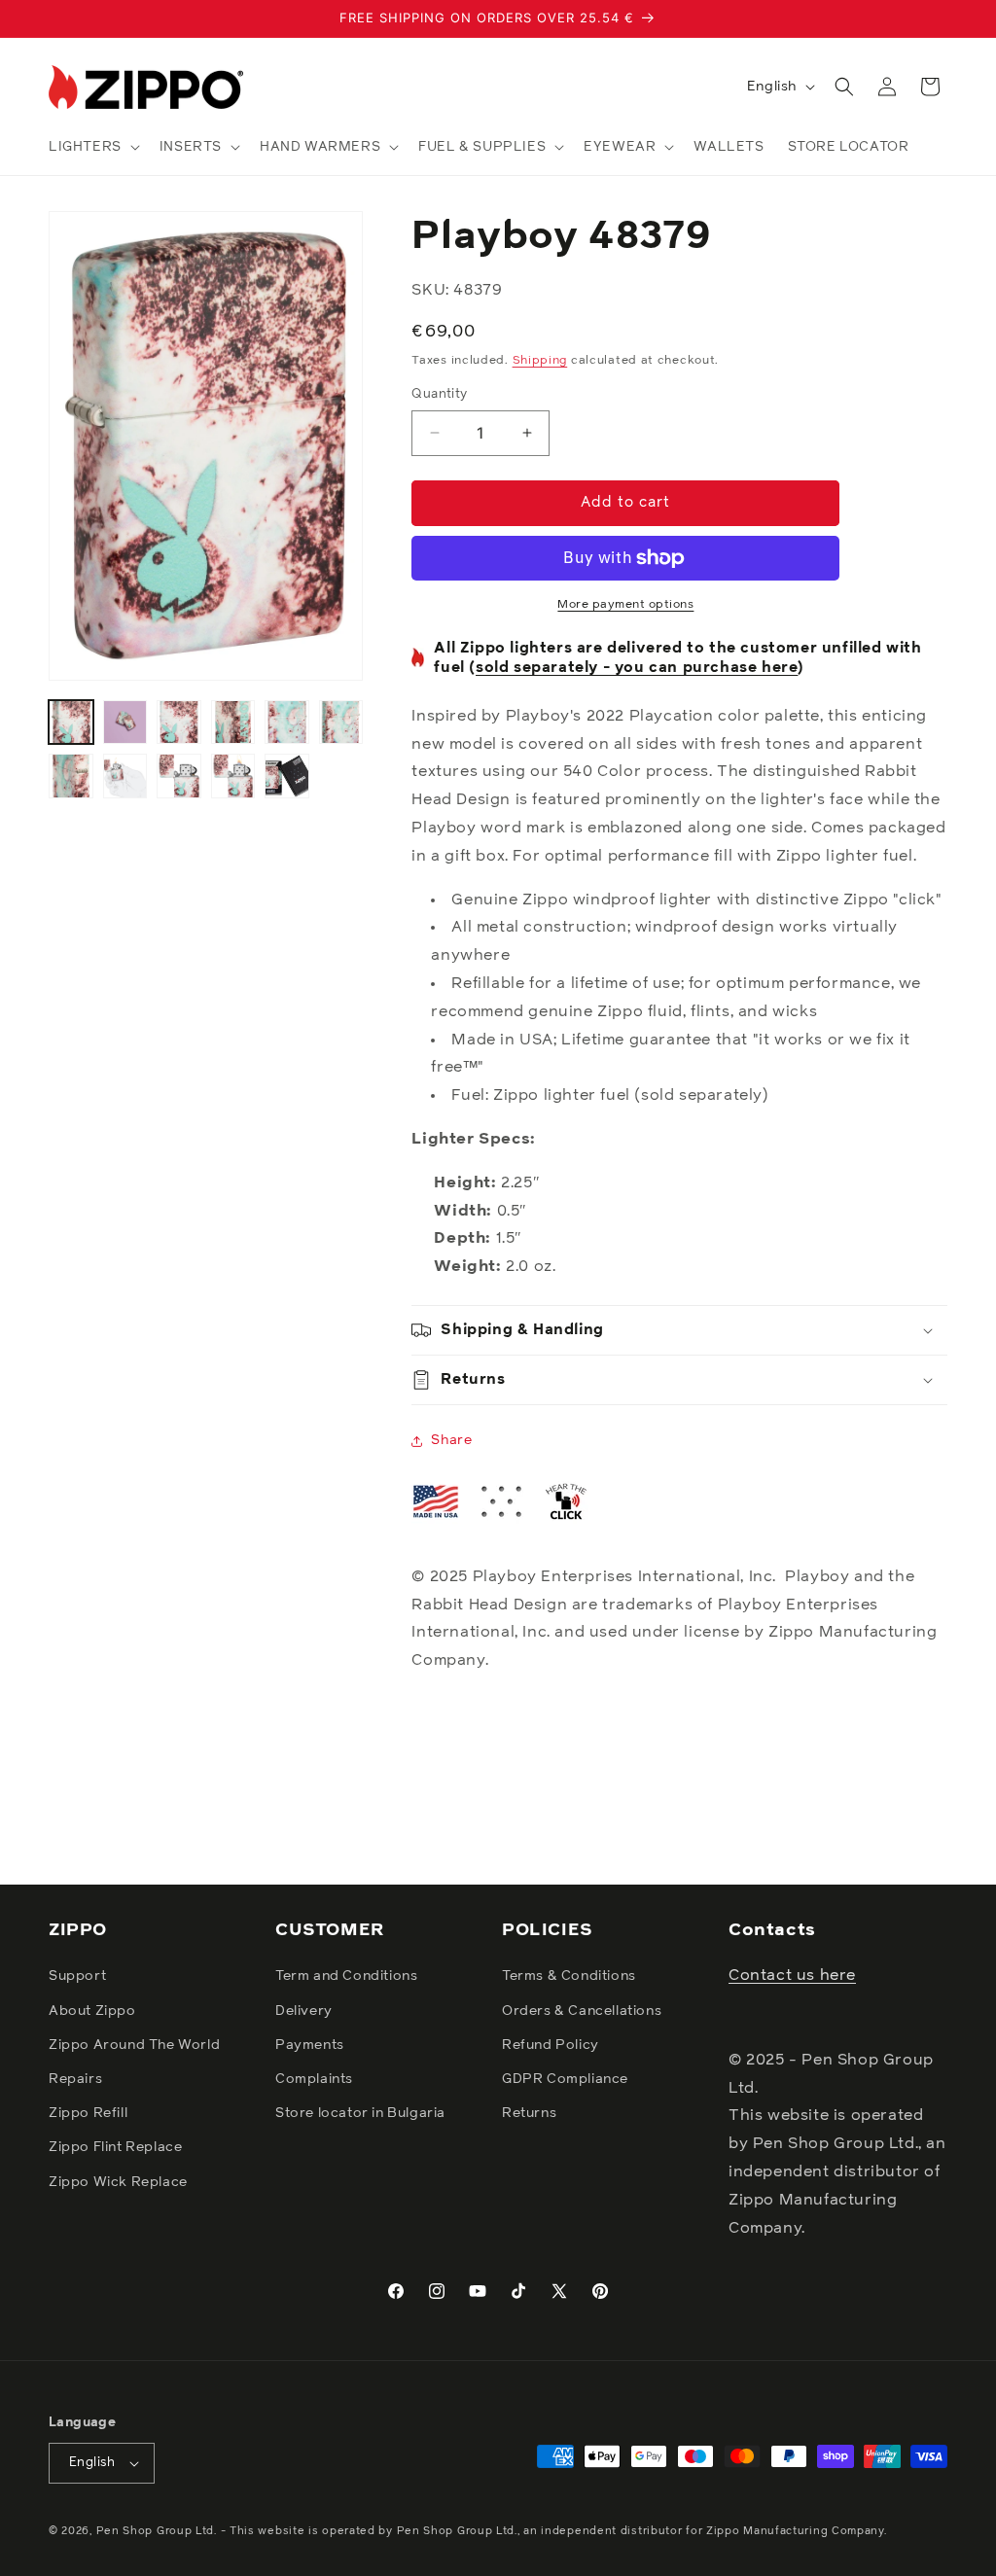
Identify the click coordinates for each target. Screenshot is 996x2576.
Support (77, 1976)
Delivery (304, 2011)
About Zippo (92, 2011)
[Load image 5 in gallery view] (287, 723)
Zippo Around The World (134, 2045)
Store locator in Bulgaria (360, 2113)
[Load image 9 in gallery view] (179, 776)
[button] (92, 147)
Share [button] (451, 1440)
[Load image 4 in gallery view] (233, 723)
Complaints (314, 2079)
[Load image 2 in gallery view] (125, 723)
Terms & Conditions (569, 1976)
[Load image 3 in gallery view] (179, 723)
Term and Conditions (346, 1976)
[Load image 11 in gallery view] (287, 776)
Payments (310, 2045)
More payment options (625, 605)
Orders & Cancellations (582, 2011)
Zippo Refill (88, 2113)
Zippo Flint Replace (115, 2147)
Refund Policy (551, 2045)
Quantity (439, 394)
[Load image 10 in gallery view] (233, 776)
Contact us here (792, 1975)
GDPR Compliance (565, 2079)
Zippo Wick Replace (118, 2182)
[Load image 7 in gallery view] (71, 776)
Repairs (75, 2079)
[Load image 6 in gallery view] (341, 723)
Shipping (540, 361)
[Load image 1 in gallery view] (71, 723)
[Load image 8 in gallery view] (125, 776)
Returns (529, 2113)
